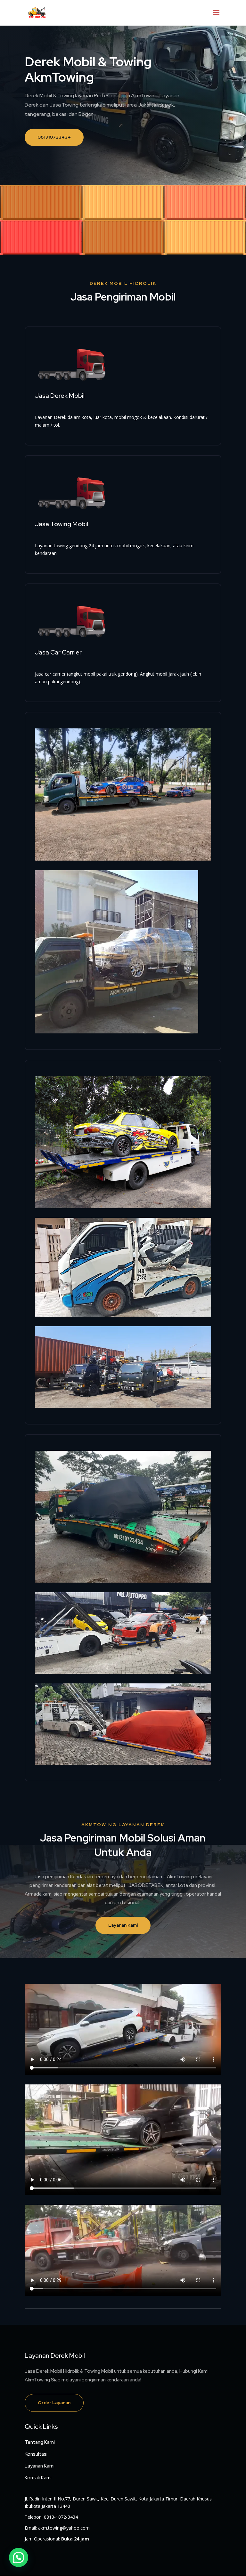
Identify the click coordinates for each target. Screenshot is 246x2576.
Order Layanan (54, 2403)
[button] (19, 2557)
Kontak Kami (38, 2478)
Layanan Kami (123, 1925)
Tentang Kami (40, 2442)
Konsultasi (36, 2454)
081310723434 (54, 137)
